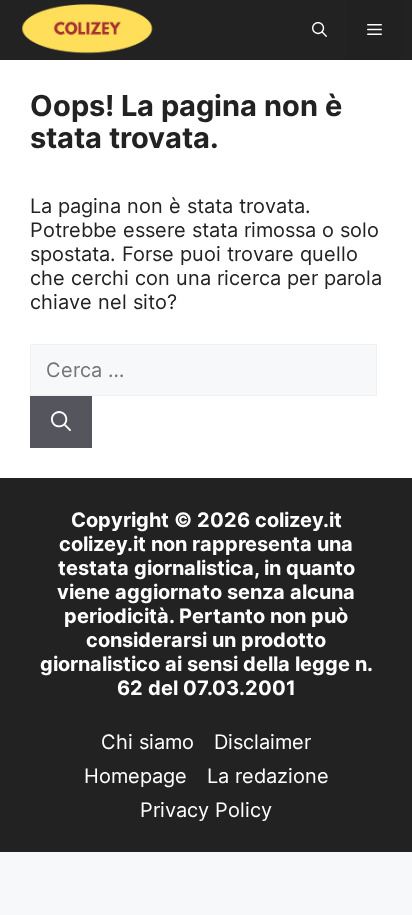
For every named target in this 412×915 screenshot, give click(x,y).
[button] (319, 30)
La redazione (268, 776)
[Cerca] (61, 422)
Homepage (135, 776)
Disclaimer (262, 742)
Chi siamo (147, 742)
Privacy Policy (206, 810)
